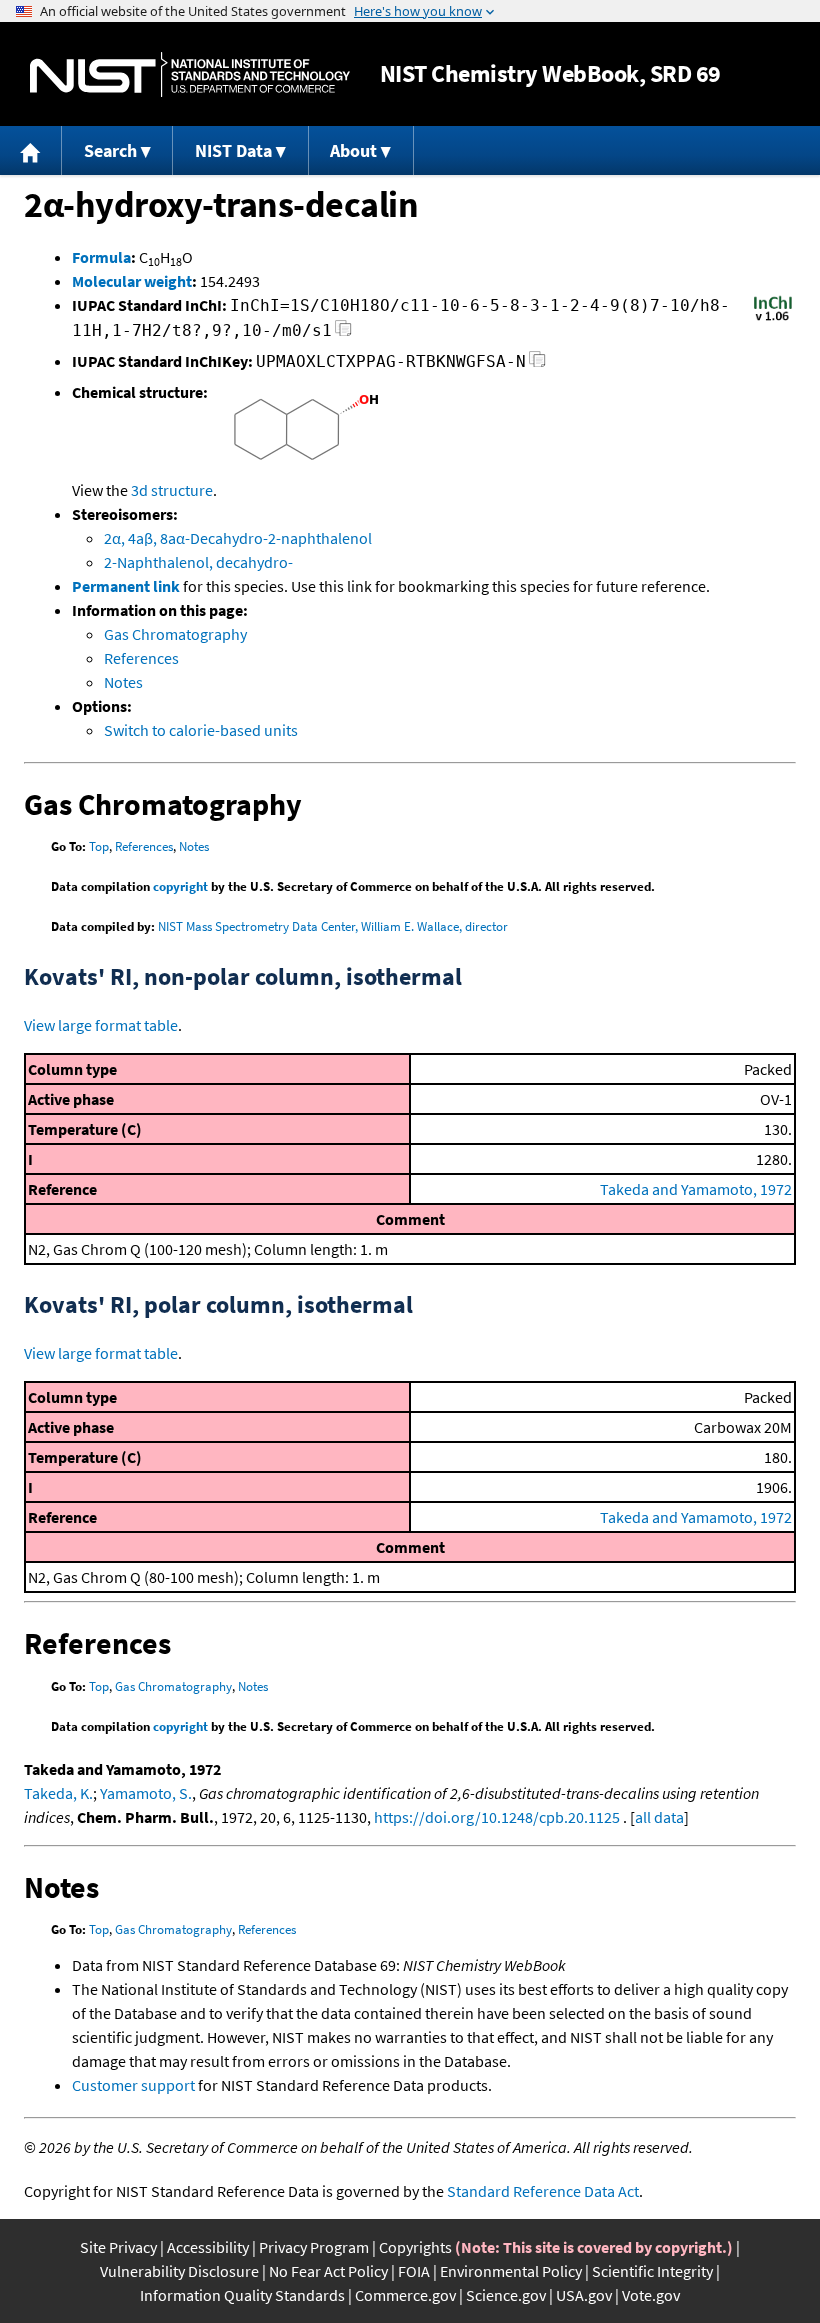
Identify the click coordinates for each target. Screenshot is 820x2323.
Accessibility (208, 2247)
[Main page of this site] (31, 150)
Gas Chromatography (175, 634)
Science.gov (506, 2295)
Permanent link (126, 586)
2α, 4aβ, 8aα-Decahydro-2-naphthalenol (238, 538)
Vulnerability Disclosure (179, 2271)
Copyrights (415, 2247)
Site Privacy (118, 2247)
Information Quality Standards (242, 2295)
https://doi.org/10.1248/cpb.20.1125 (497, 1817)
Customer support (133, 2085)
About (353, 150)
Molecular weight (132, 281)
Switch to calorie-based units (201, 730)
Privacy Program (314, 2247)
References (141, 658)
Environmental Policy (511, 2271)
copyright (180, 886)
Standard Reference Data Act (543, 2191)
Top (99, 846)
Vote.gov (651, 2295)
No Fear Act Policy (328, 2271)
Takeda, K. (58, 1793)
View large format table (101, 1025)
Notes (123, 682)
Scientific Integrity (652, 2271)
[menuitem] (31, 150)
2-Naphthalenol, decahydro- (198, 562)
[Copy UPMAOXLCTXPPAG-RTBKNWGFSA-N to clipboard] (537, 364)
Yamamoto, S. (146, 1793)
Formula (101, 257)
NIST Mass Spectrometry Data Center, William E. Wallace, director (333, 926)
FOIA (414, 2271)
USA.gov (584, 2295)
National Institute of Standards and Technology (190, 74)
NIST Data (233, 150)
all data (659, 1817)
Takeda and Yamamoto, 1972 (696, 1189)
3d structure (172, 490)
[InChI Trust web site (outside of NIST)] (773, 319)
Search (110, 150)
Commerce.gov (405, 2295)
